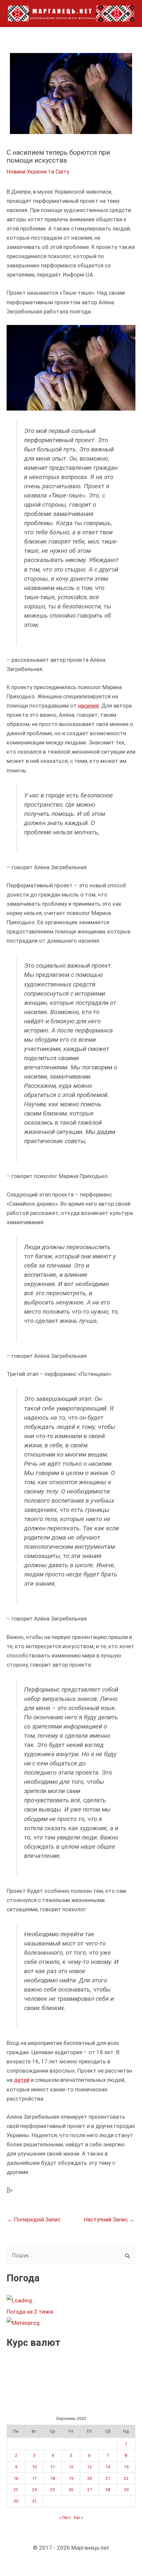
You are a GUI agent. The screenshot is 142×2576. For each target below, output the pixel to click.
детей (22, 2080)
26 (71, 2490)
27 (89, 2490)
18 (53, 2478)
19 (71, 2478)
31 (34, 2501)
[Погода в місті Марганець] (56, 2300)
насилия (88, 706)
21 (108, 2478)
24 (34, 2490)
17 (34, 2478)
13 (89, 2467)
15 (126, 2467)
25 (53, 2490)
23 (16, 2490)
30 (16, 2501)
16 (16, 2478)
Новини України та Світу (38, 172)
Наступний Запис (109, 2220)
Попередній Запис (34, 2220)
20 (89, 2478)
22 (126, 2478)
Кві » (79, 2518)
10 (34, 2467)
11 (53, 2467)
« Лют (65, 2518)
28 (108, 2490)
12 (71, 2467)
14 (108, 2467)
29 (126, 2490)
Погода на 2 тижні (30, 2312)
